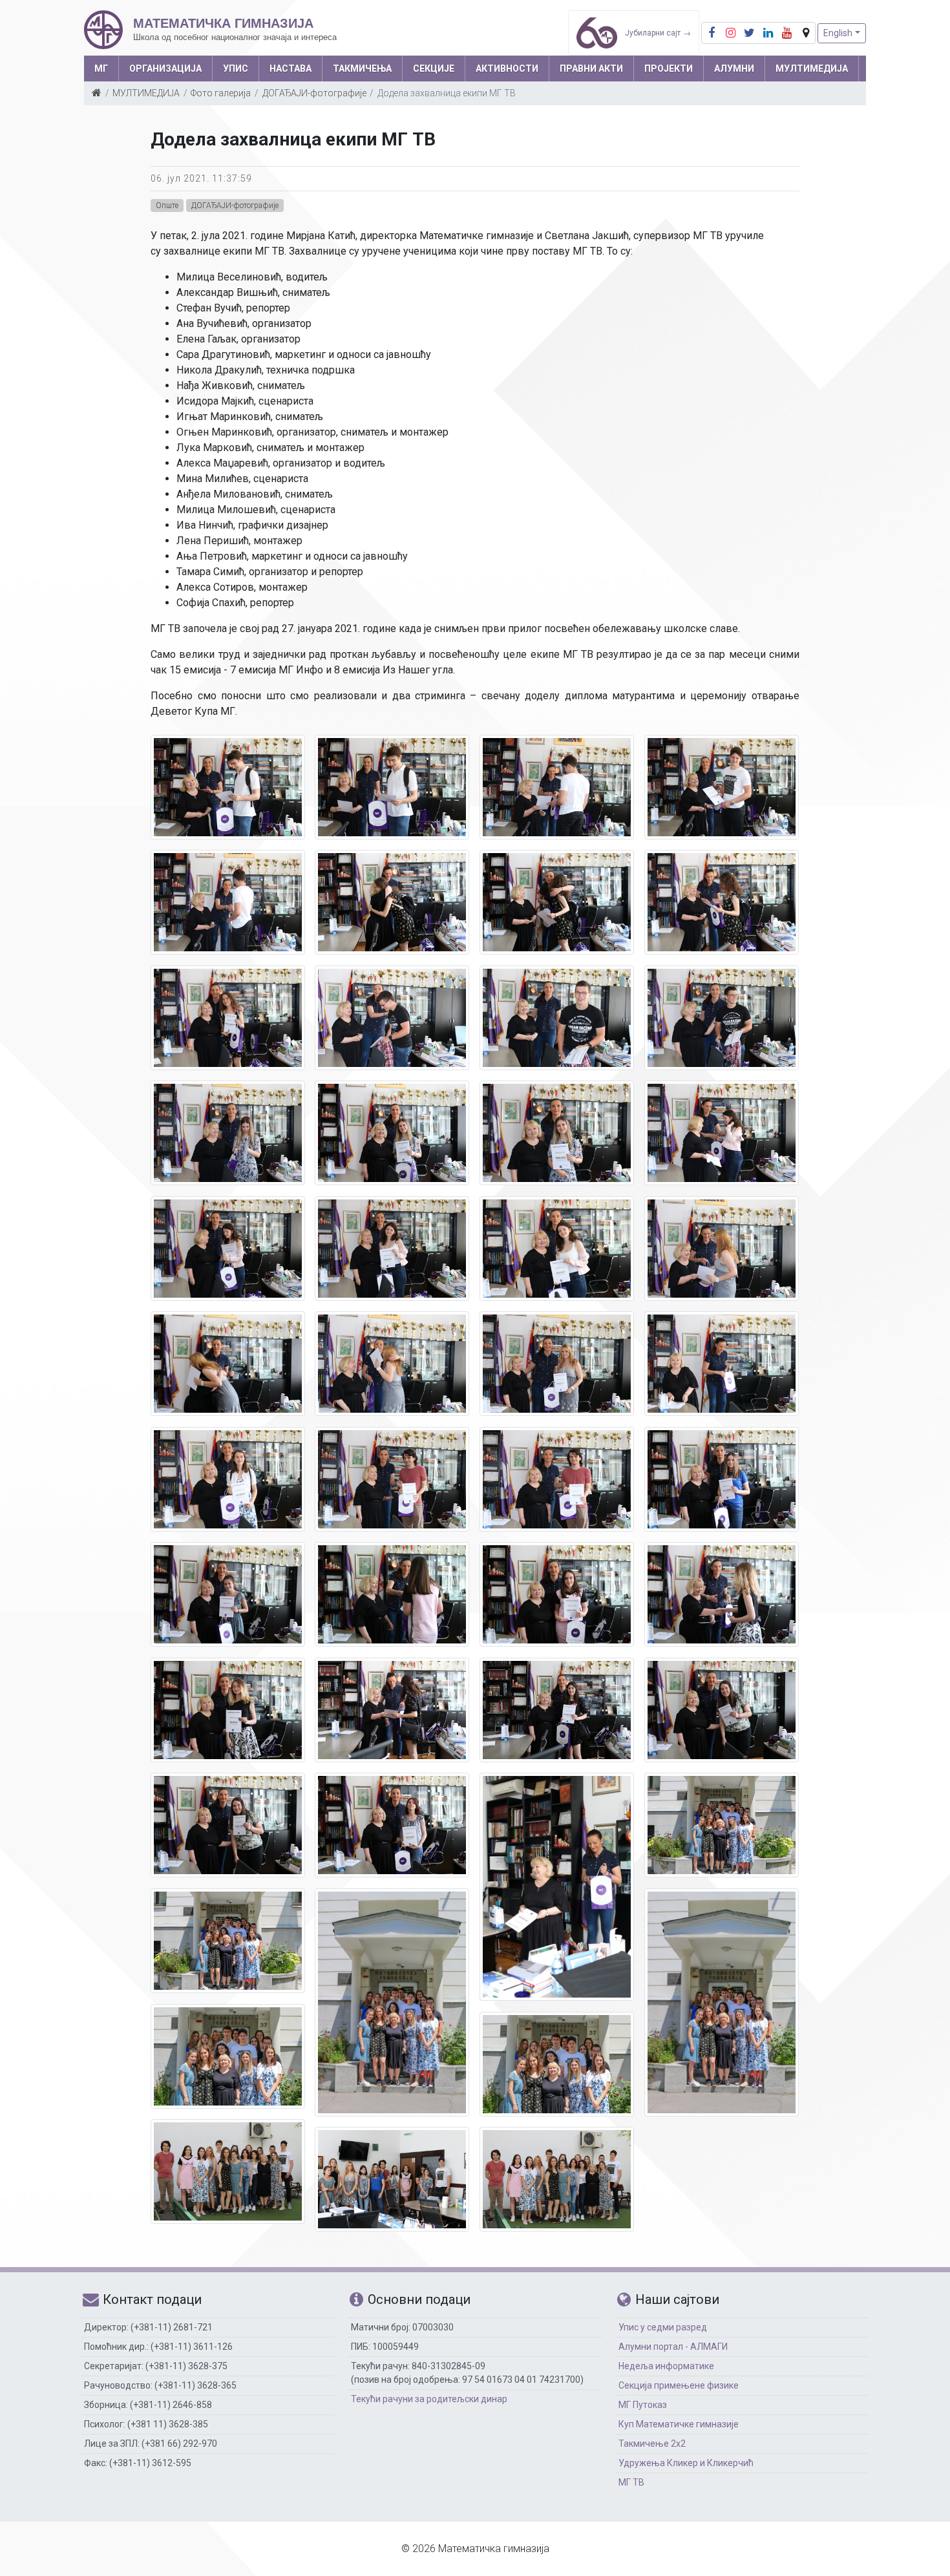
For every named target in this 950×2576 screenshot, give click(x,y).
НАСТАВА (290, 69)
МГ (101, 69)
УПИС (236, 69)
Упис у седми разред (663, 2327)
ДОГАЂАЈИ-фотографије (314, 93)
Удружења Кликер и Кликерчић (686, 2463)
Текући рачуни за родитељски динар (429, 2399)
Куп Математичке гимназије (679, 2424)
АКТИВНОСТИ (507, 69)
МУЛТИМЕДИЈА (812, 69)
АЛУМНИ (734, 69)
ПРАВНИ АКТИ (591, 69)
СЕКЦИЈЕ (434, 69)
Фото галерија (221, 93)
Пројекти (669, 69)
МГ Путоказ (643, 2405)
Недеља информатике (666, 2366)
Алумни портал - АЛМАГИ (673, 2347)
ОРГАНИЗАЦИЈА (165, 69)
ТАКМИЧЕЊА (362, 69)
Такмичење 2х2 (652, 2444)
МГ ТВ (631, 2482)
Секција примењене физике (679, 2385)
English (838, 33)
